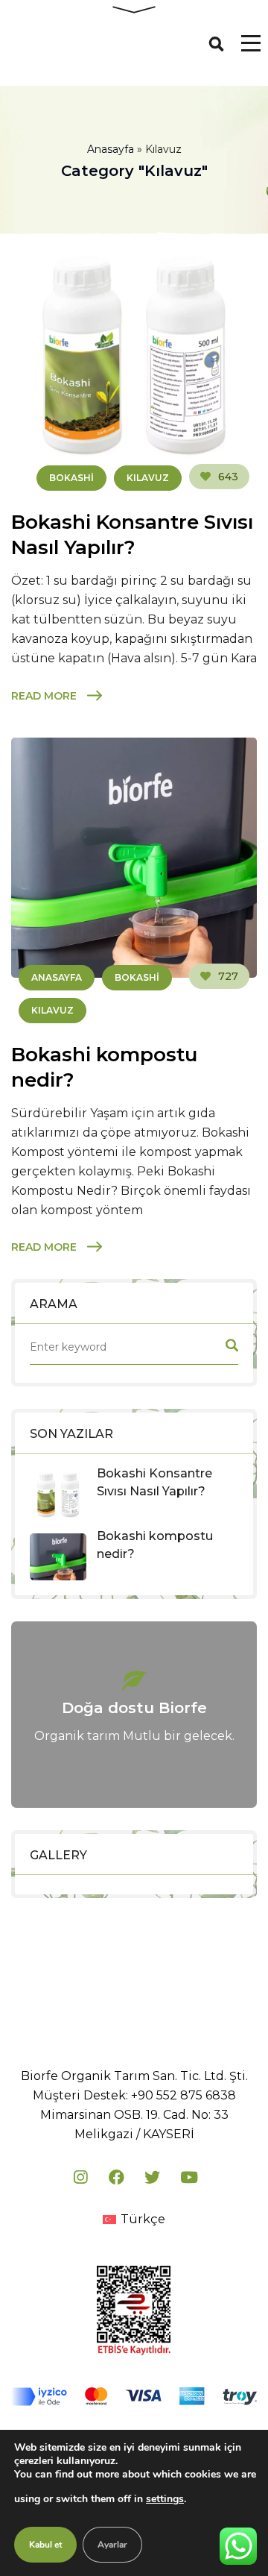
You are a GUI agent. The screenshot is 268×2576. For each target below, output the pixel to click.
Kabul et (45, 2545)
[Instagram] (80, 2177)
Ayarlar (112, 2545)
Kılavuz (148, 478)
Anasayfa (111, 149)
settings (165, 2499)
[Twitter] (152, 2177)
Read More (44, 696)
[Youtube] (188, 2177)
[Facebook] (116, 2177)
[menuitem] (134, 2220)
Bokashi (71, 478)
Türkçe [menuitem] (143, 2219)
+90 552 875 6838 (184, 2095)
